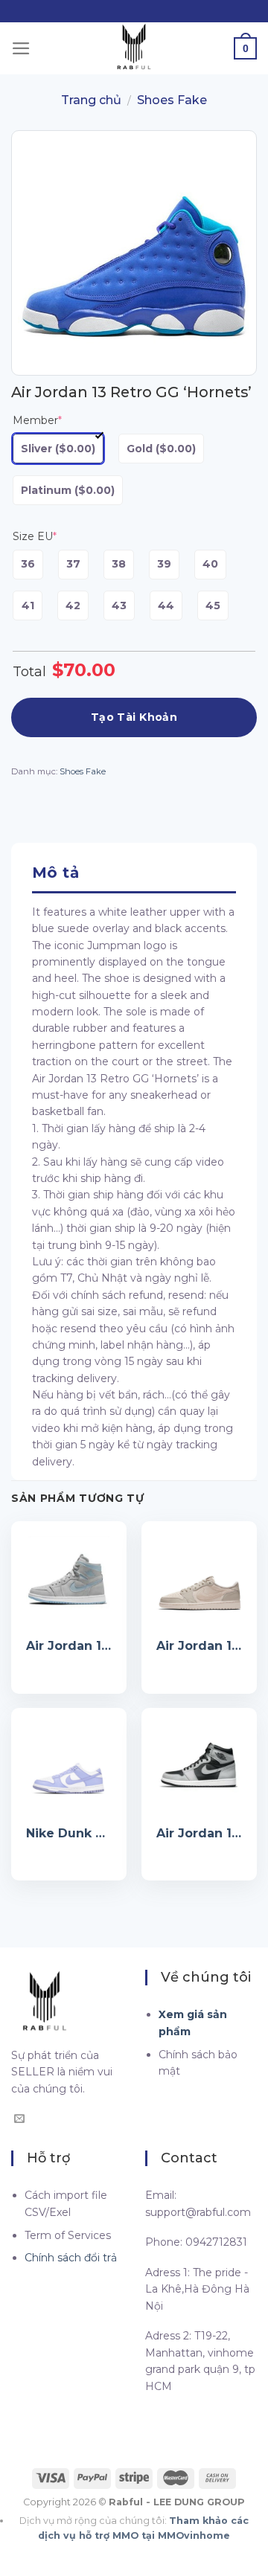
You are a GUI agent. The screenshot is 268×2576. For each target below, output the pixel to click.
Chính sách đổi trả (71, 2258)
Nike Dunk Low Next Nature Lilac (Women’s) (69, 1833)
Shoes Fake (172, 100)
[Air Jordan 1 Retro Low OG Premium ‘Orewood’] (199, 1579)
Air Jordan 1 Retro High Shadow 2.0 (199, 1833)
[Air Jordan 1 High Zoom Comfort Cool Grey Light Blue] (69, 1579)
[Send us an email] (19, 2119)
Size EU (35, 536)
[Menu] (21, 48)
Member (37, 420)
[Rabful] (134, 48)
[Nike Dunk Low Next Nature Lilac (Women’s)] (69, 1766)
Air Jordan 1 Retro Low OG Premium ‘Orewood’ (199, 1646)
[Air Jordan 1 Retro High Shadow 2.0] (199, 1766)
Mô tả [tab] (55, 873)
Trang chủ (91, 100)
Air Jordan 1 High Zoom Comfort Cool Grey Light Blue (69, 1646)
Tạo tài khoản (134, 717)
